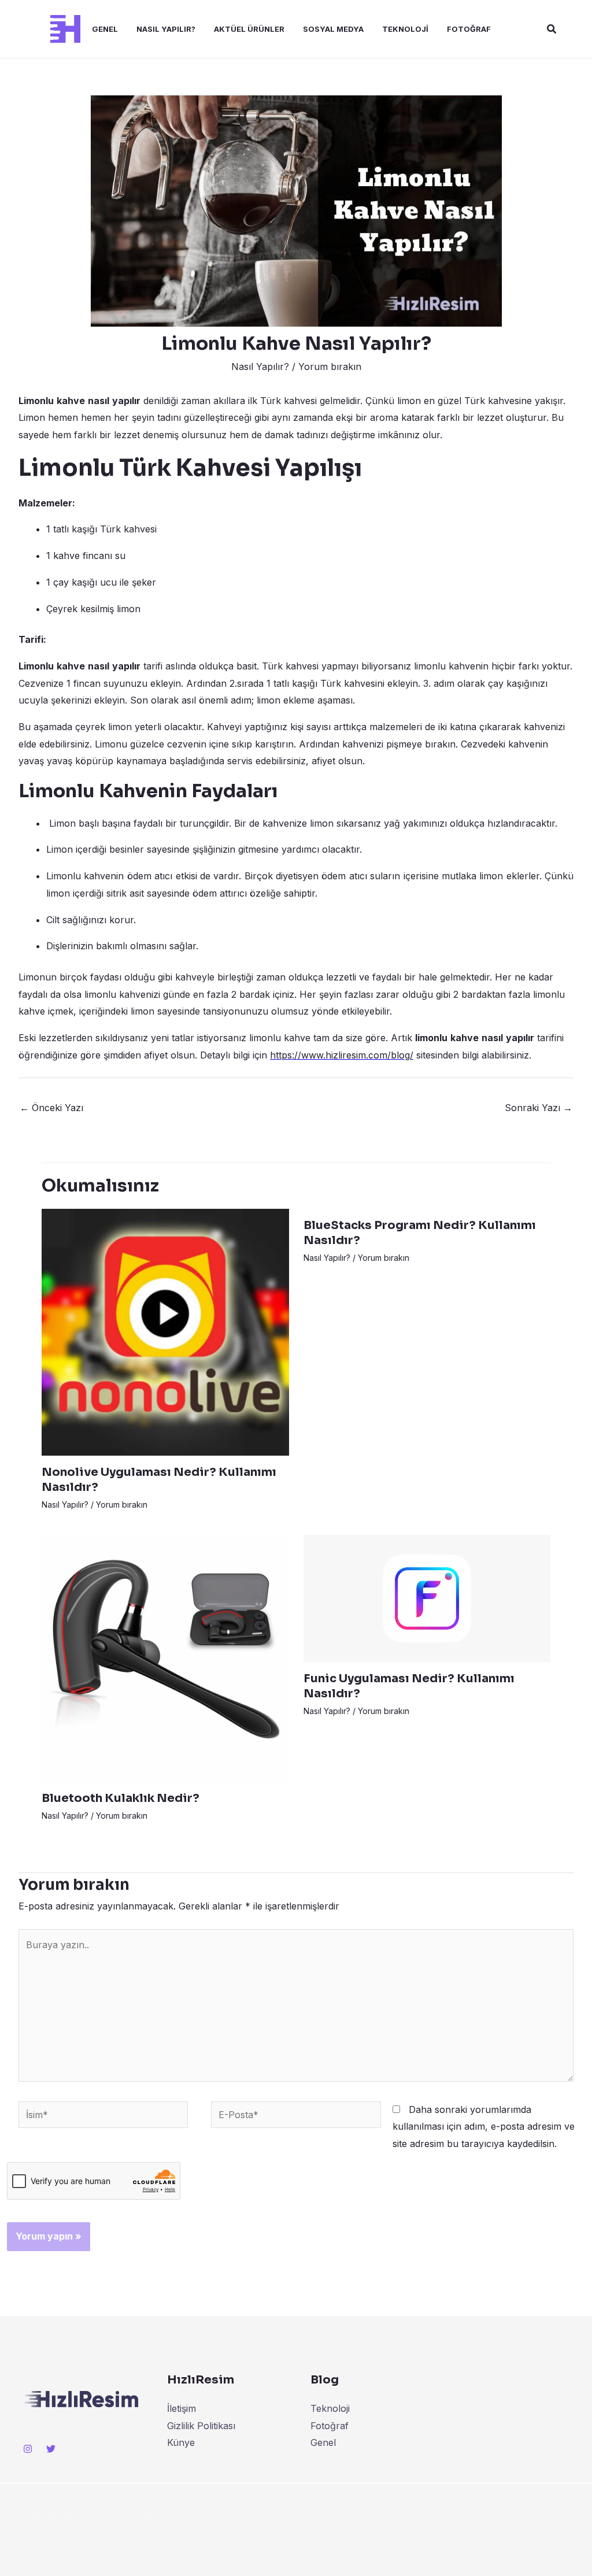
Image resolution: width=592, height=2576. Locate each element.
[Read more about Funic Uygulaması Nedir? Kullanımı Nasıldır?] (427, 1597)
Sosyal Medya (333, 29)
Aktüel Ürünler (249, 29)
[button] (552, 29)
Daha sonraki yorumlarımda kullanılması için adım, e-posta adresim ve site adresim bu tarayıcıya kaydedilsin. (484, 2127)
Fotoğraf (469, 29)
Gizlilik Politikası (201, 2426)
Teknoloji (405, 29)
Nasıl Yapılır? (166, 29)
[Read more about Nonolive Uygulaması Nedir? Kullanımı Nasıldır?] (165, 1331)
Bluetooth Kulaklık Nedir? (121, 1798)
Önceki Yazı (51, 1108)
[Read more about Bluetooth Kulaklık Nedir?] (165, 1657)
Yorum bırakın (330, 367)
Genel (105, 29)
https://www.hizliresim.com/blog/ (342, 1055)
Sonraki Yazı (539, 1108)
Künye (181, 2442)
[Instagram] (28, 2449)
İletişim (182, 2408)
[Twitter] (51, 2449)
